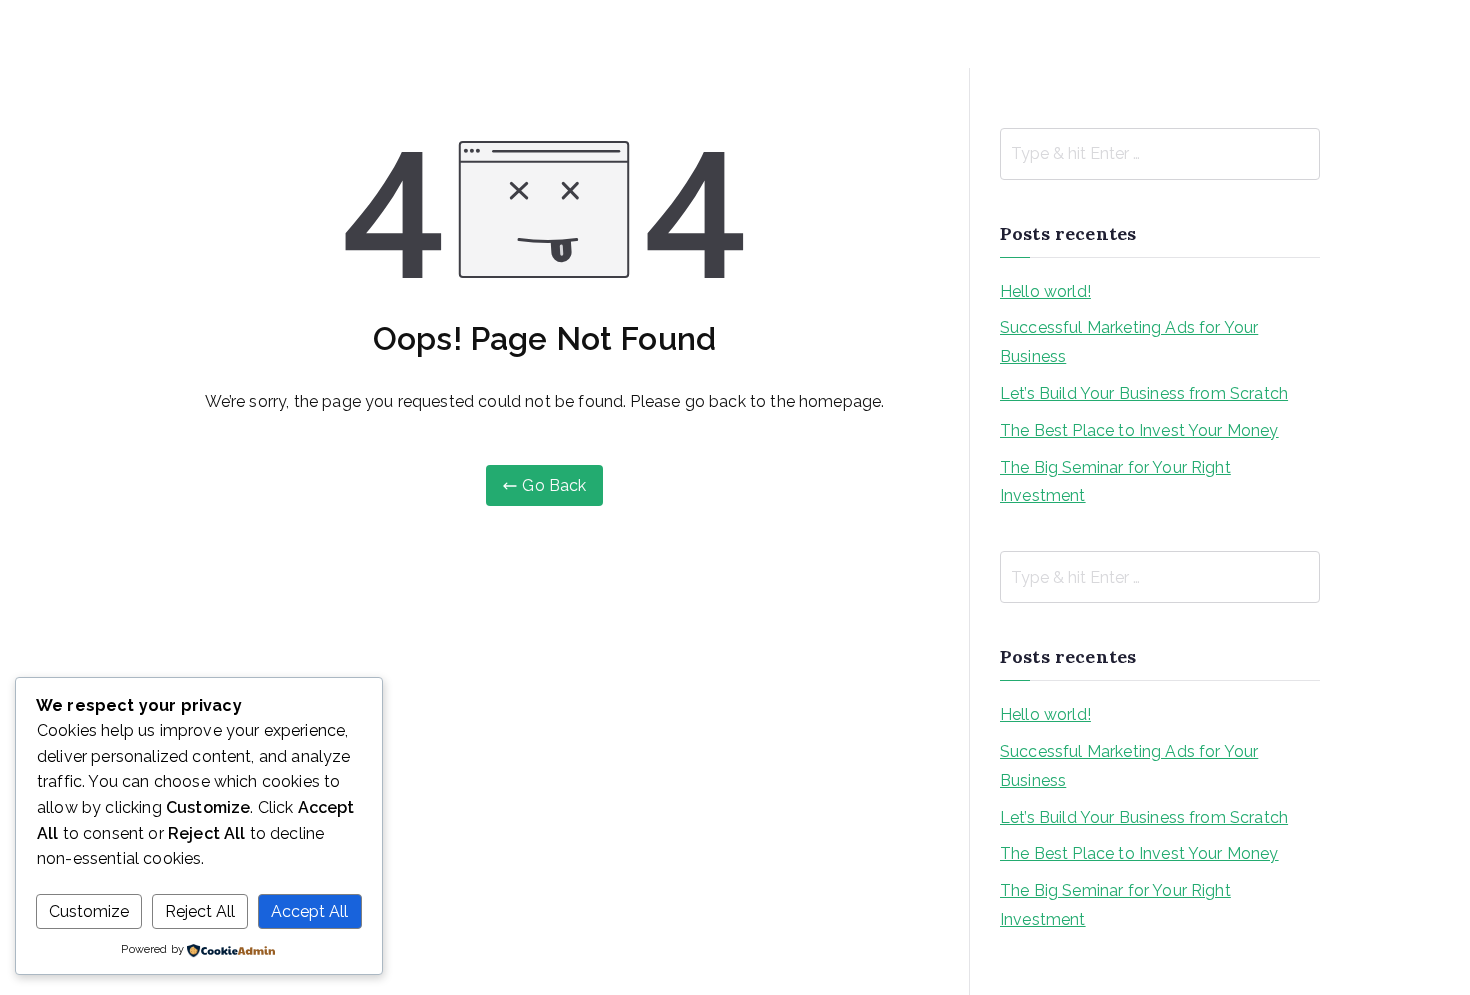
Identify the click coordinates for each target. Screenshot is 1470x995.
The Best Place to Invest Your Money (1139, 430)
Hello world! (1045, 291)
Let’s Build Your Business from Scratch (1144, 393)
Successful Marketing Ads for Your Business (1129, 342)
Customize (89, 911)
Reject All (200, 911)
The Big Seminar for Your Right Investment (1115, 482)
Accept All (309, 911)
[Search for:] (1160, 154)
